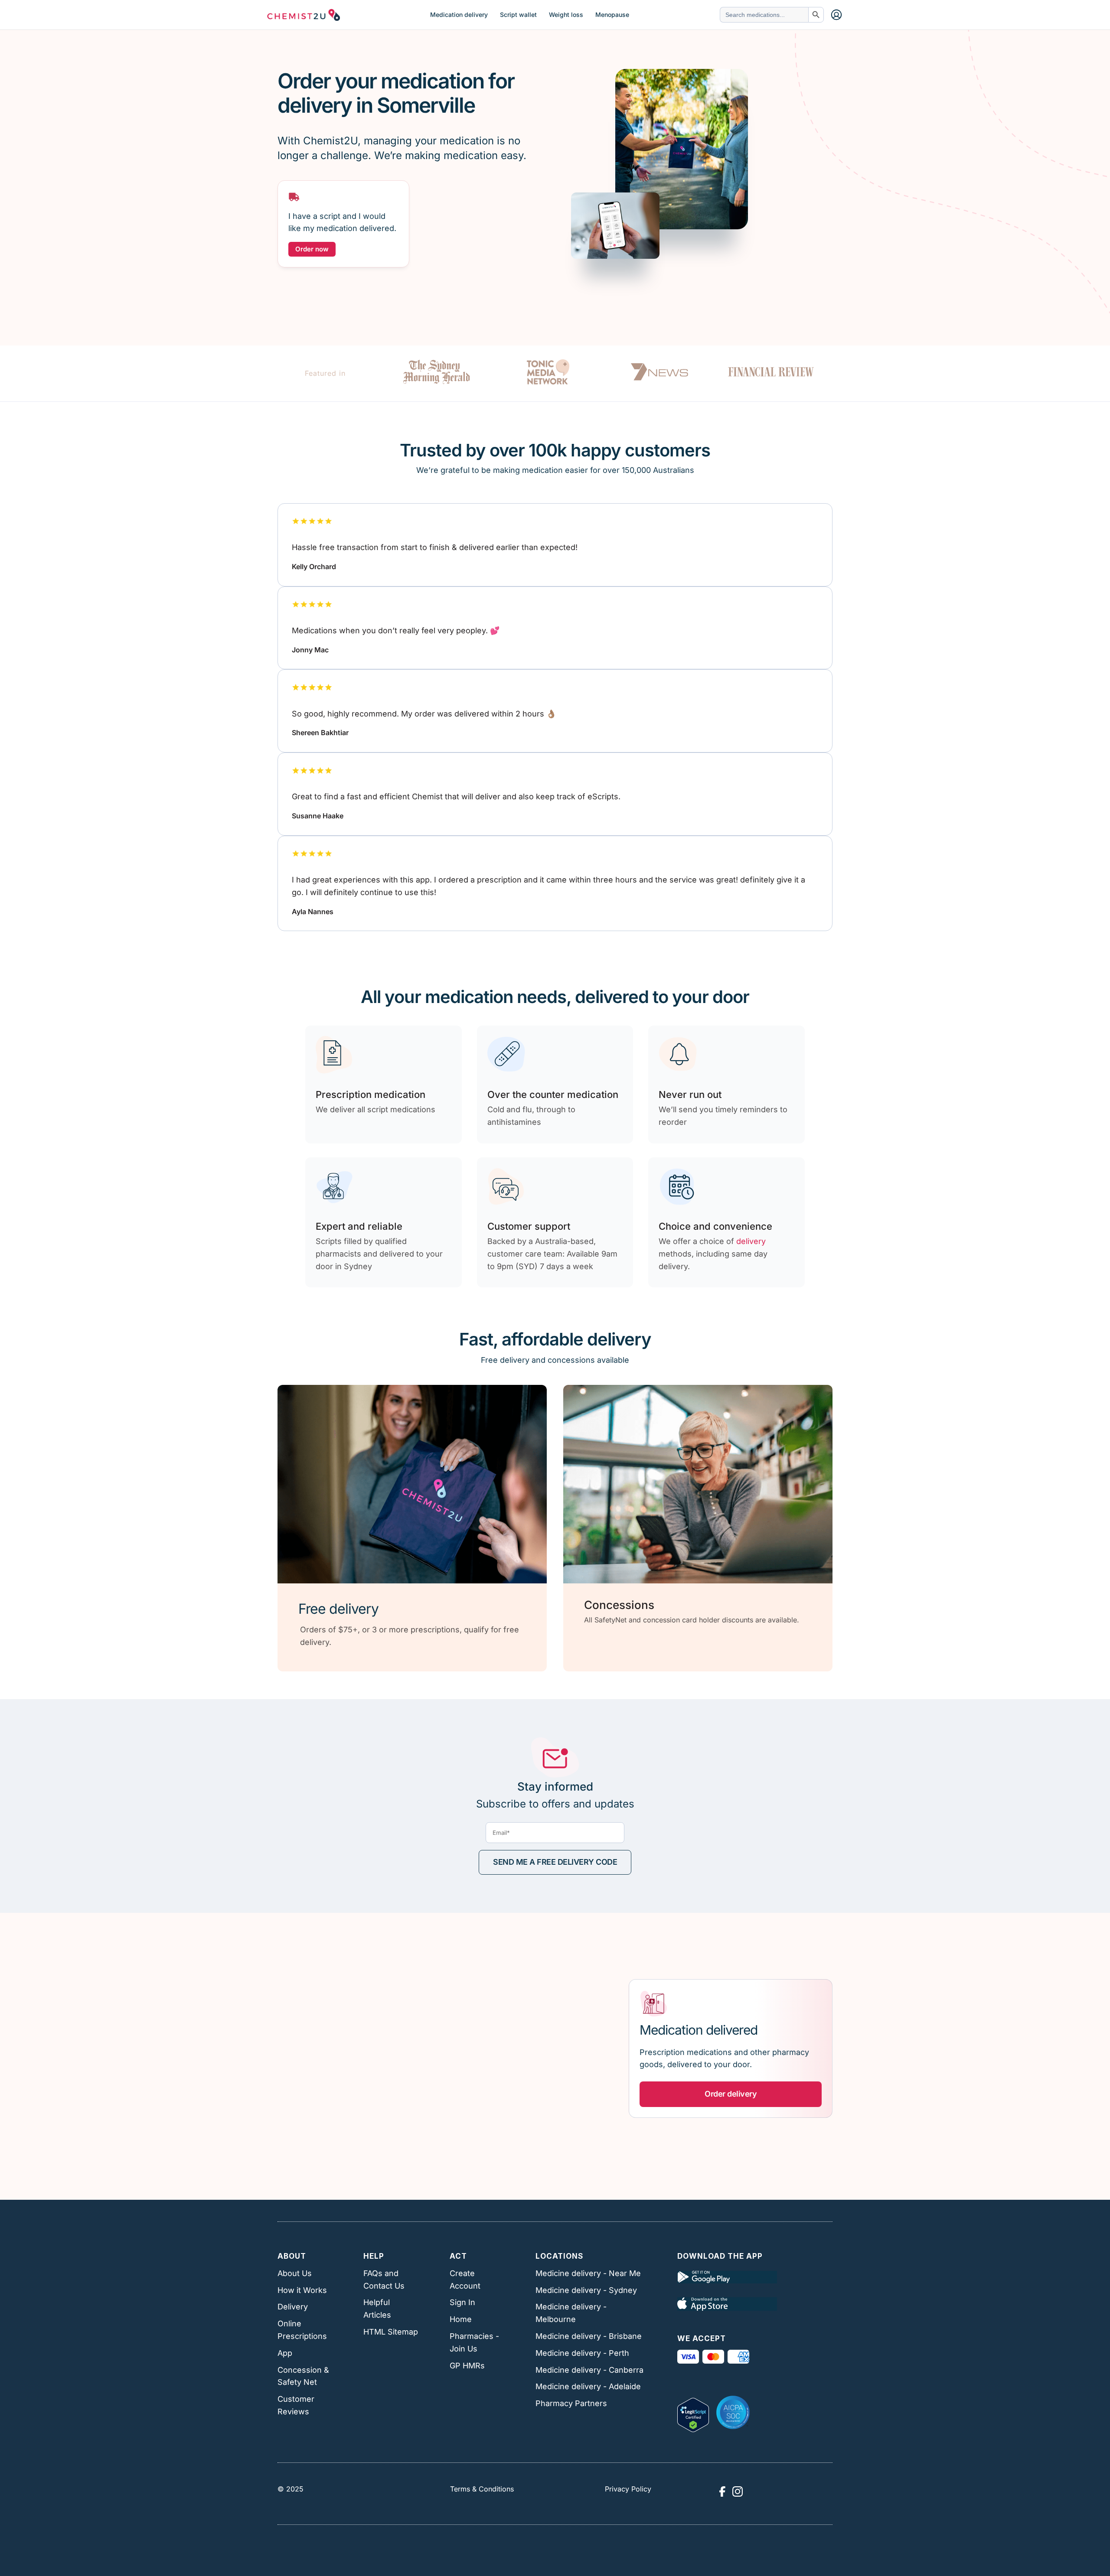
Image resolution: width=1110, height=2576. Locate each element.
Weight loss (566, 15)
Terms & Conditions (482, 2489)
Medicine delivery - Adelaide (588, 2386)
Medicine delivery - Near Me (588, 2273)
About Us (295, 2273)
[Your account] (836, 15)
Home (461, 2319)
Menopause (612, 15)
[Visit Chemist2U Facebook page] (722, 2491)
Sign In (462, 2302)
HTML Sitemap (391, 2332)
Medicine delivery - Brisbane (589, 2336)
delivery (751, 1241)
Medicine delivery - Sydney (586, 2290)
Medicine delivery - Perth (582, 2353)
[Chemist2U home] (304, 15)
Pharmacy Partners (571, 2403)
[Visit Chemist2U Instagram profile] (738, 2491)
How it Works (302, 2290)
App (285, 2353)
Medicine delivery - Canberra (589, 2370)
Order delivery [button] (731, 2094)
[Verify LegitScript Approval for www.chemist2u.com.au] (693, 2412)
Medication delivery (459, 15)
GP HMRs (467, 2366)
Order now (312, 249)
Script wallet (518, 15)
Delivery (293, 2307)
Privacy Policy (628, 2489)
